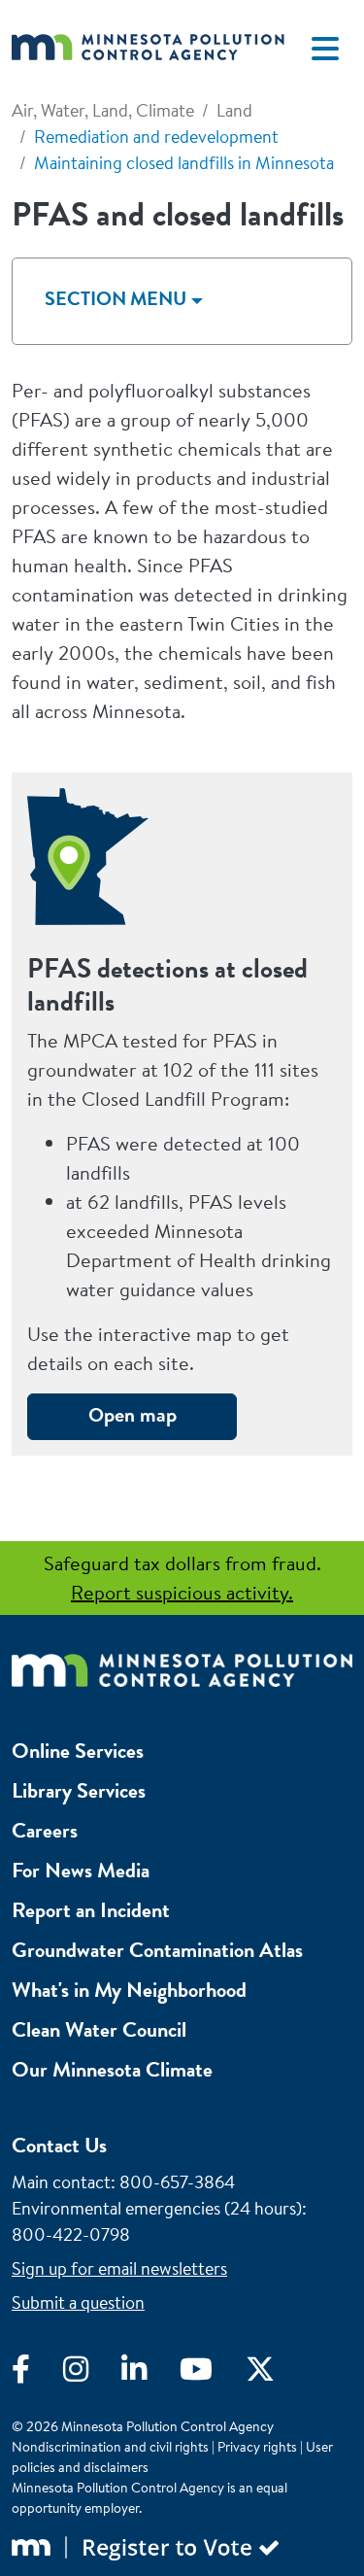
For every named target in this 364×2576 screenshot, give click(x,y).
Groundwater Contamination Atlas (157, 1950)
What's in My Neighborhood (129, 1990)
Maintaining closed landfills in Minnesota (184, 163)
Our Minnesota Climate (112, 2069)
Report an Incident (91, 1910)
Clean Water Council (99, 2029)
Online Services (78, 1751)
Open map (132, 1414)
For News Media (81, 1870)
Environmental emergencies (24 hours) (157, 2208)
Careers (45, 1830)
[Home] (148, 48)
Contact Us (59, 2145)
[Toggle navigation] (325, 49)
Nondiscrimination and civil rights (110, 2447)
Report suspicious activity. (182, 1592)
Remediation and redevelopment (156, 137)
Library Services (79, 1790)
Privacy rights (257, 2447)
